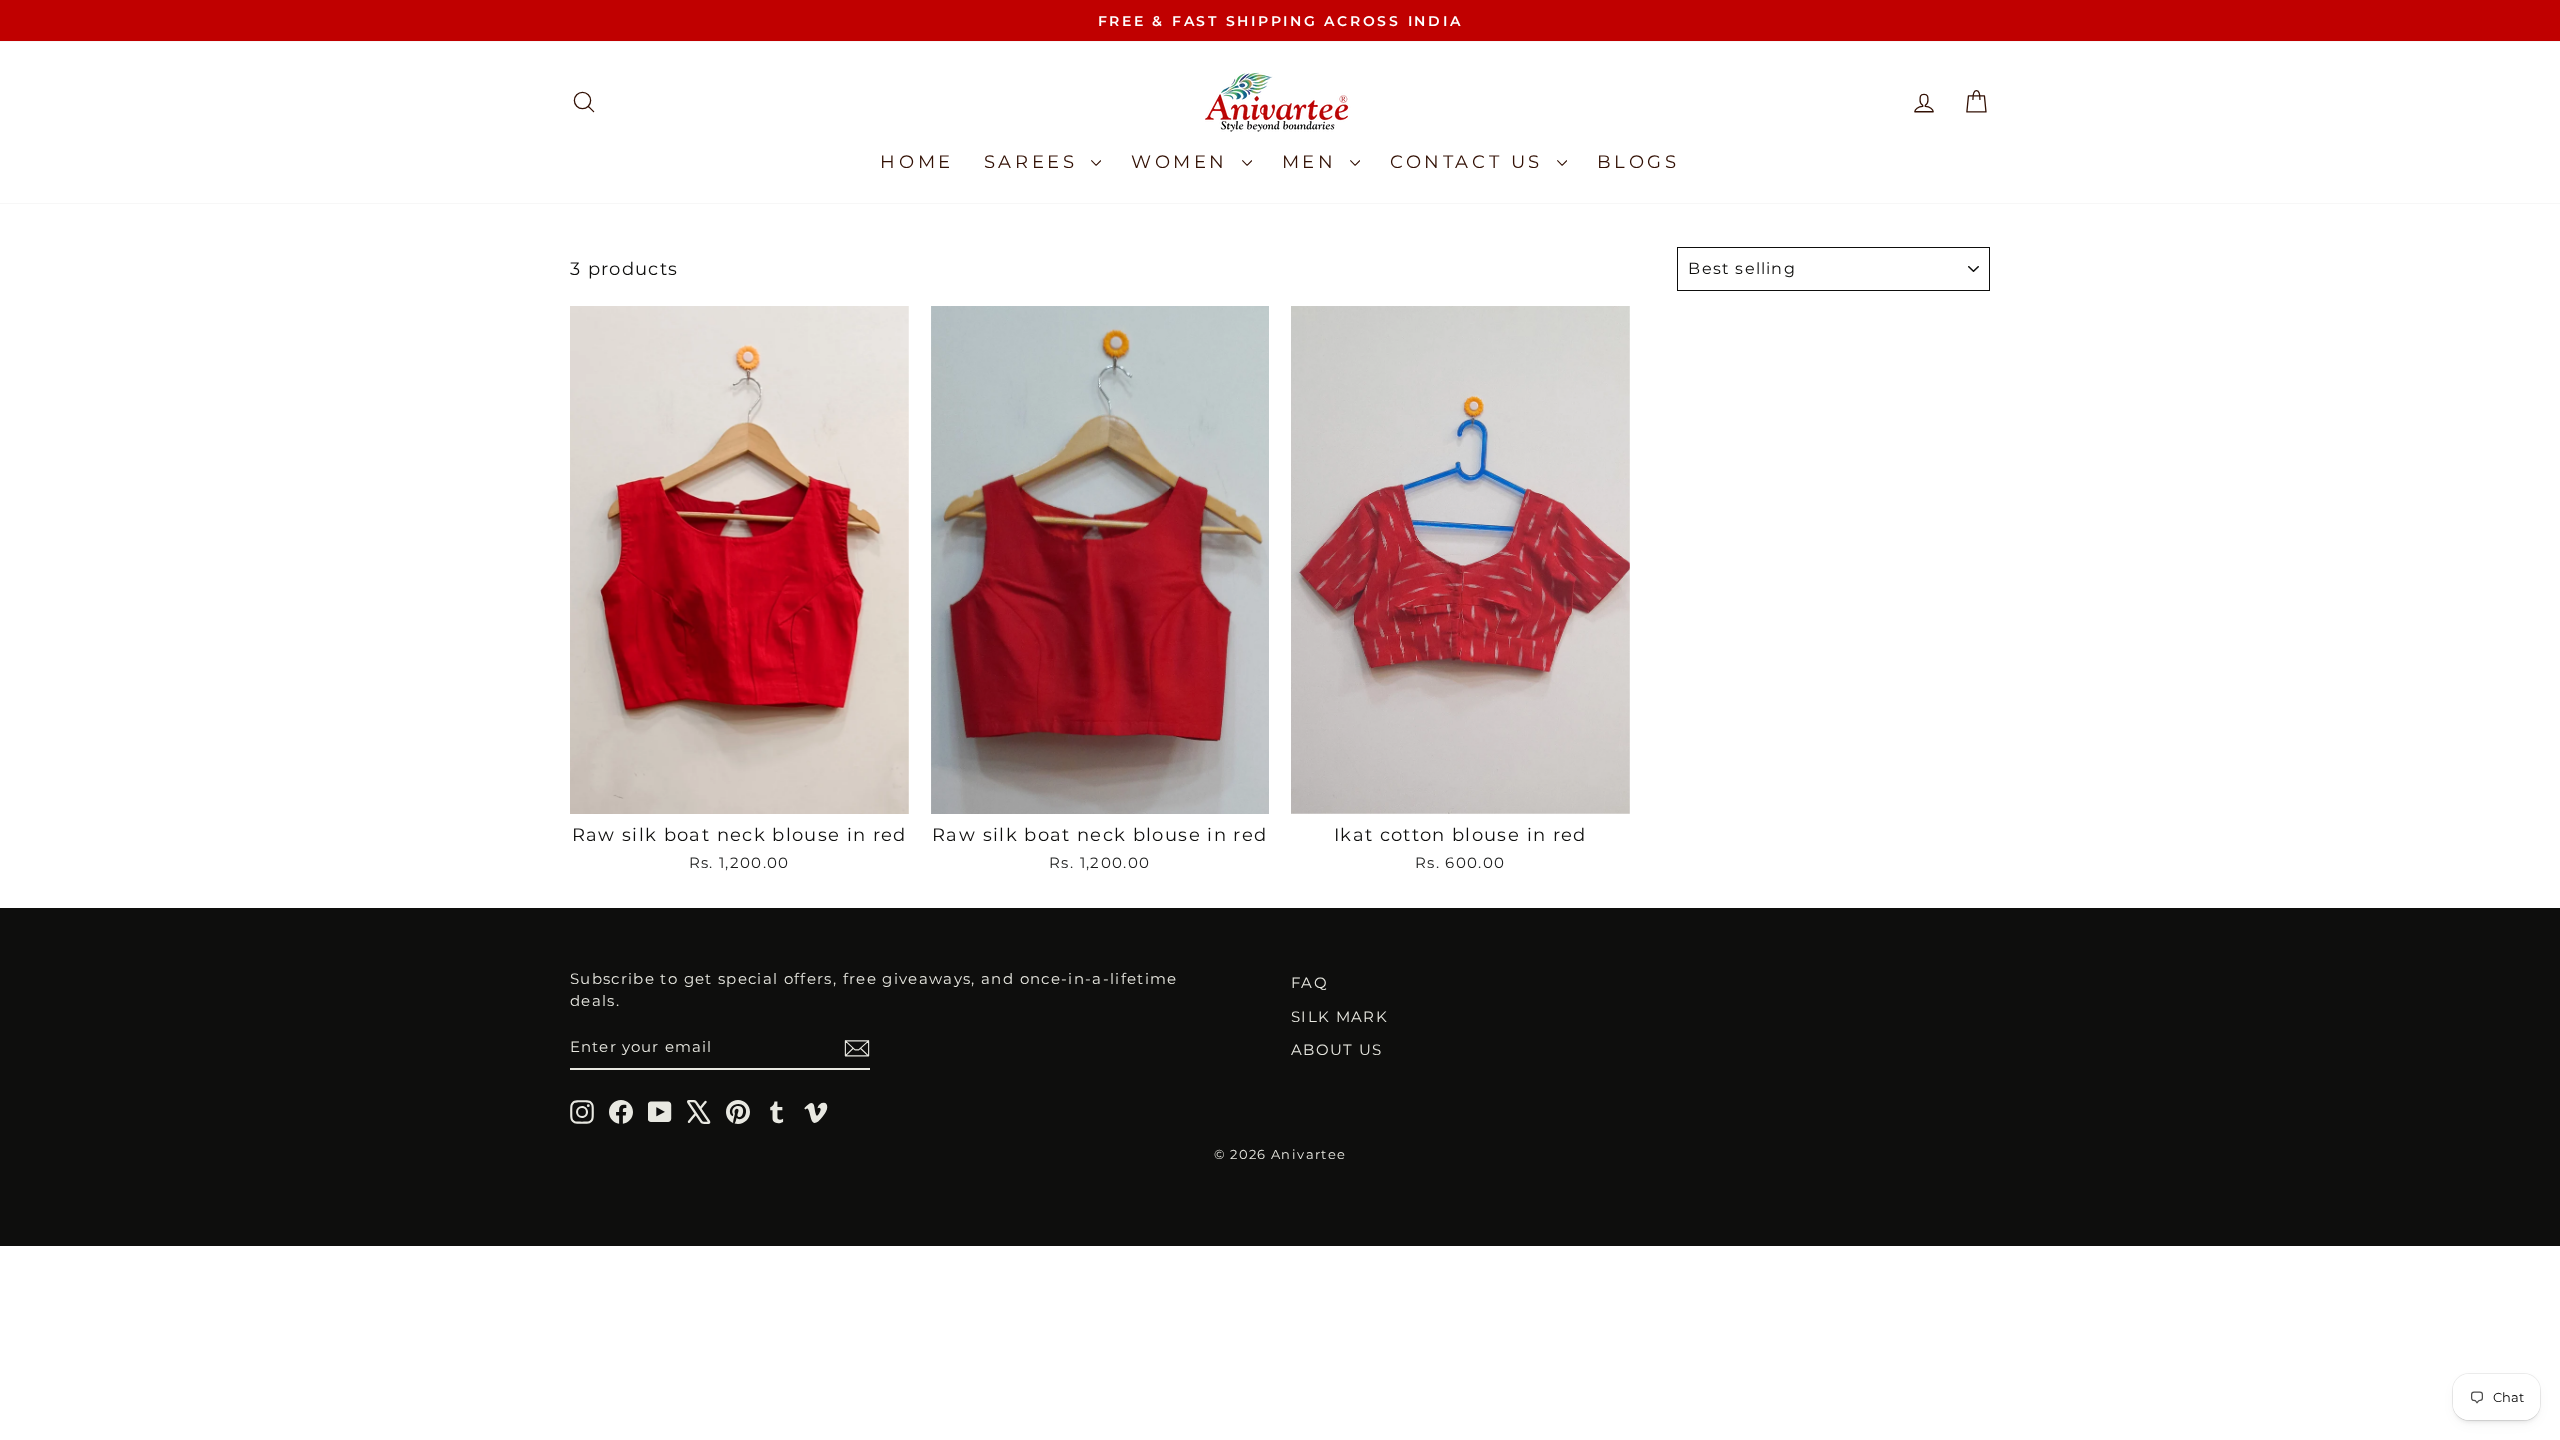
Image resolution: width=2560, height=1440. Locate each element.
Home (916, 162)
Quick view (739, 790)
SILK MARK (1339, 1016)
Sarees (1035, 162)
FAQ (1309, 982)
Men (1313, 162)
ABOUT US (1337, 1049)
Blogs (1638, 162)
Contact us (1471, 162)
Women (1184, 162)
